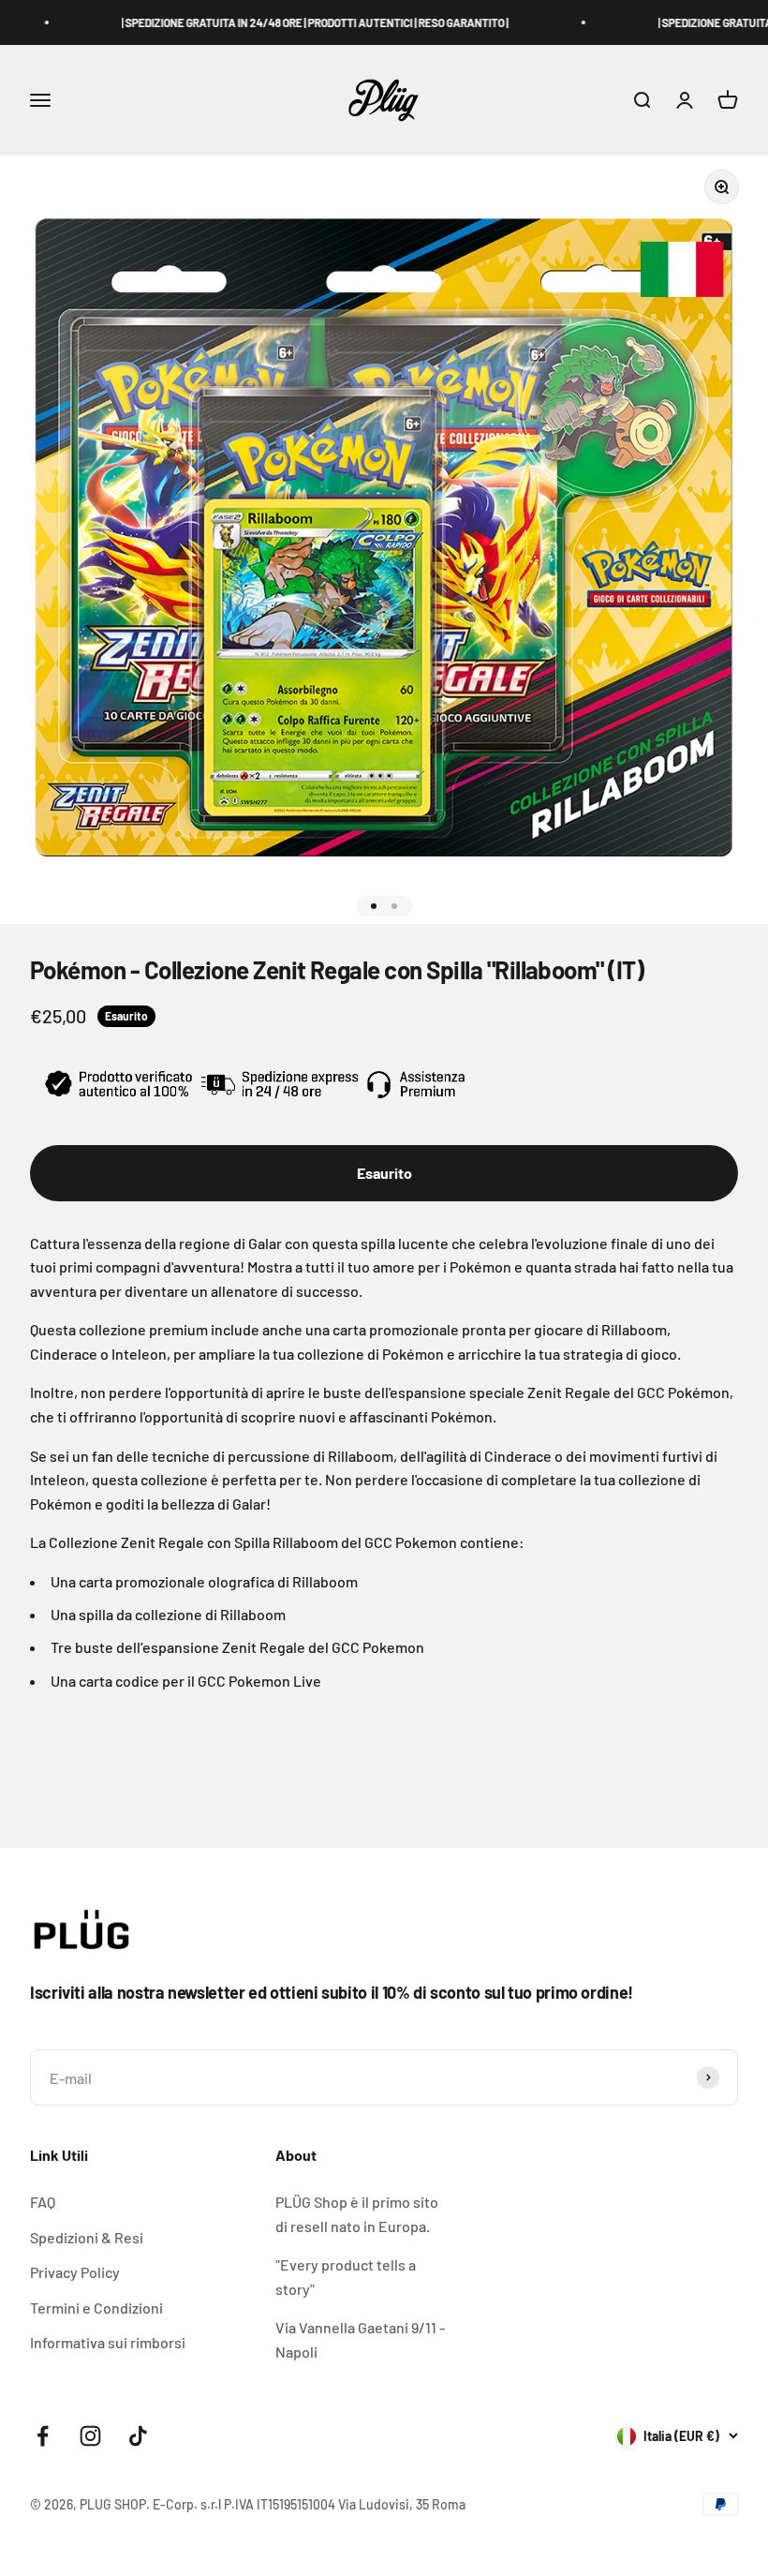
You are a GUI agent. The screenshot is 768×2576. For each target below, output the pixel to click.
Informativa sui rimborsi (108, 2342)
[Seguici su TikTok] (138, 2436)
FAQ (43, 2202)
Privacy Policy (75, 2272)
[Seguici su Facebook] (43, 2436)
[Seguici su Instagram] (90, 2436)
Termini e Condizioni (96, 2308)
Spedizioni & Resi (87, 2237)
